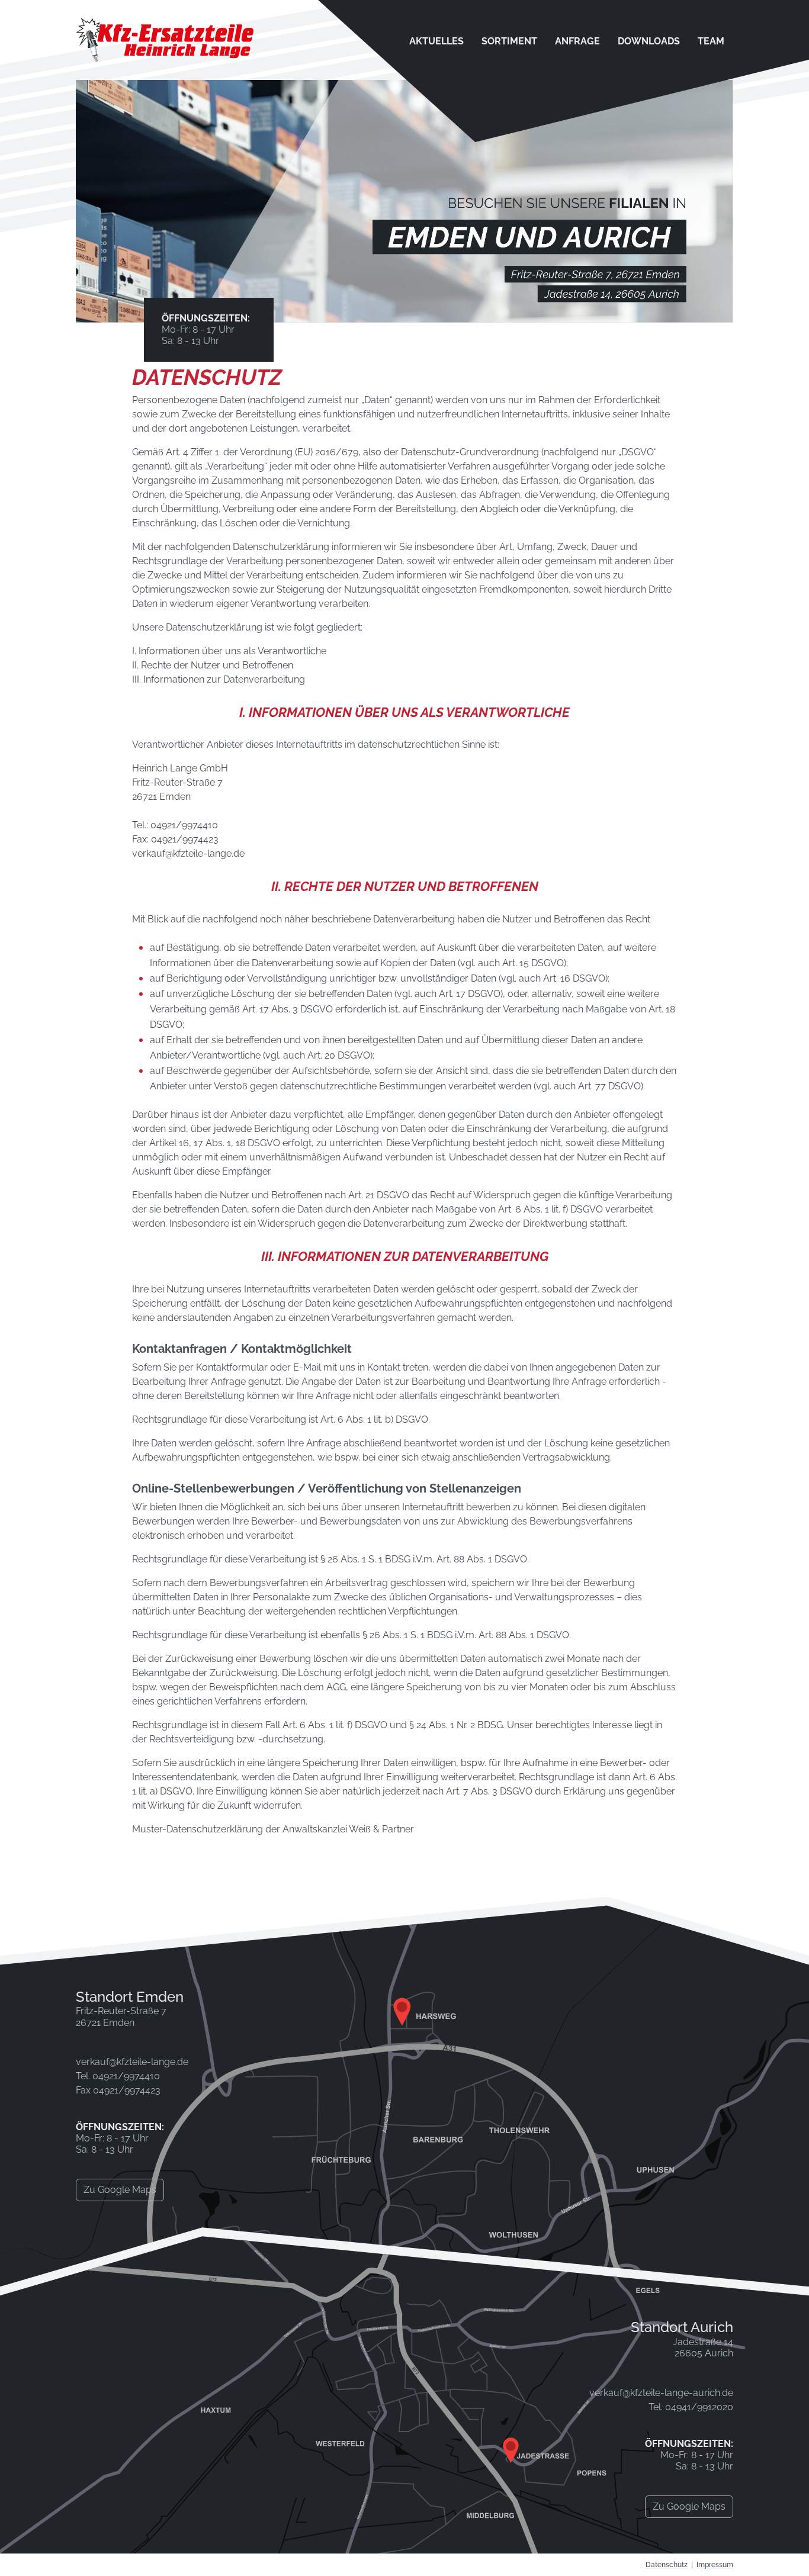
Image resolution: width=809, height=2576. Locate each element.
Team (711, 41)
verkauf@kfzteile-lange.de (188, 853)
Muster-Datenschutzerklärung (198, 1829)
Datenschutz (667, 2565)
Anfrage (577, 41)
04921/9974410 (184, 825)
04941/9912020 (699, 2407)
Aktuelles (436, 41)
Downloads (649, 41)
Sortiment (509, 41)
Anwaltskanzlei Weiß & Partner (348, 1829)
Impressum (715, 2565)
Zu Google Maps (120, 2190)
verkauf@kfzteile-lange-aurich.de (661, 2393)
